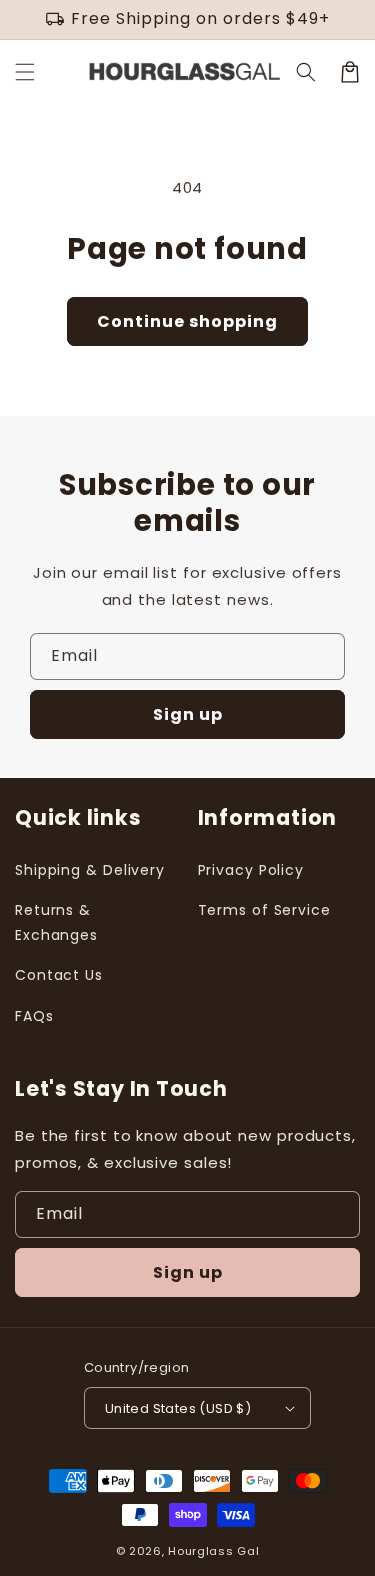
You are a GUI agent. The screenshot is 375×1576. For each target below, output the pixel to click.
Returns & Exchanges (56, 922)
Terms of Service (264, 910)
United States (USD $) (178, 1408)
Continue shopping (187, 321)
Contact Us (59, 975)
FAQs (34, 1016)
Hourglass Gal (213, 1551)
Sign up (188, 714)
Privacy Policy (251, 870)
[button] (25, 72)
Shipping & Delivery (90, 870)
